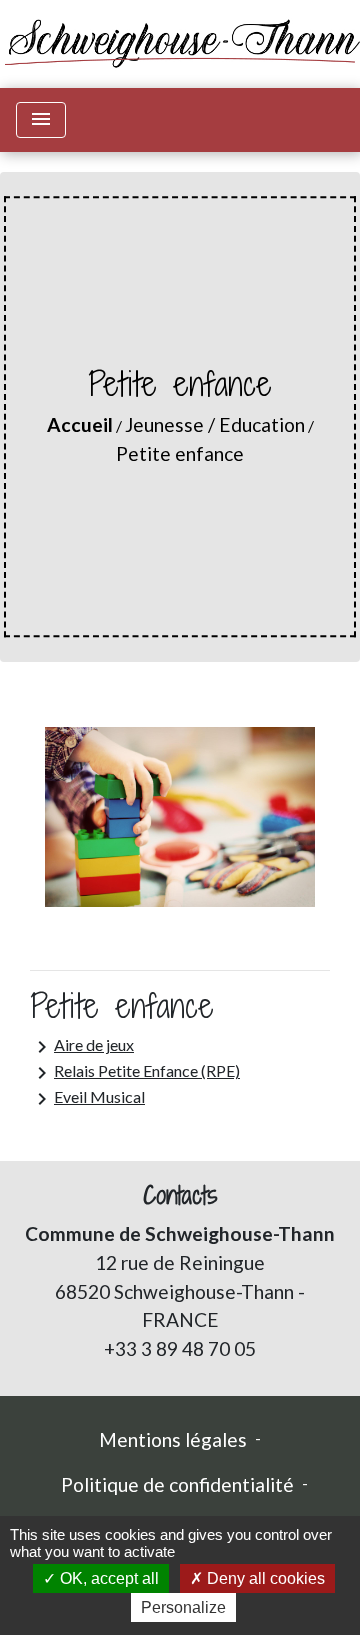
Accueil (80, 424)
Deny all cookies (264, 1578)
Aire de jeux (82, 1047)
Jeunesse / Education (215, 424)
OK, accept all (107, 1578)
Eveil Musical (87, 1099)
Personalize (183, 1607)
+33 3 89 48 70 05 (180, 1348)
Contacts (180, 1195)
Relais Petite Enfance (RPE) (135, 1073)
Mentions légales (173, 1439)
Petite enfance (180, 453)
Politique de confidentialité (177, 1484)
